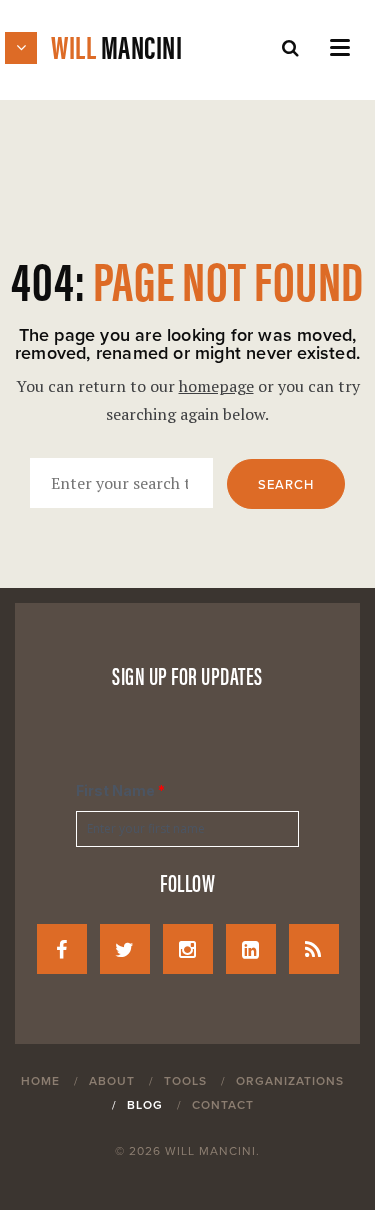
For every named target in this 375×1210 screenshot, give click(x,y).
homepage (216, 386)
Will (116, 45)
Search (286, 485)
